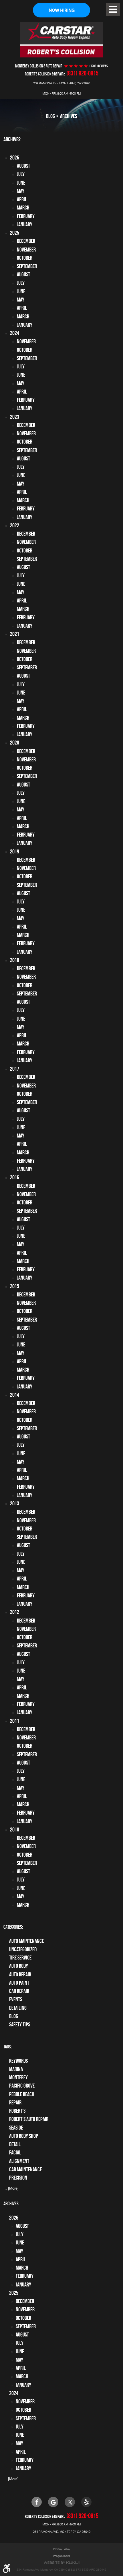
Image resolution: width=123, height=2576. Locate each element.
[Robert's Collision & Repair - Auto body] (61, 39)
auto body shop (24, 2136)
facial (15, 2153)
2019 (15, 852)
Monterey (18, 2077)
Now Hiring (62, 10)
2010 (15, 1830)
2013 (15, 1504)
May (21, 191)
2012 (15, 1612)
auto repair (20, 1975)
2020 (15, 743)
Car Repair (19, 1991)
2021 (15, 634)
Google (53, 2502)
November (26, 250)
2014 (15, 1395)
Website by (61, 2563)
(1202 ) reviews (99, 66)
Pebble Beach (22, 2094)
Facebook (37, 2502)
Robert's (17, 2111)
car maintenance (25, 2169)
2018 (15, 960)
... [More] (11, 2188)
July (21, 174)
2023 (15, 417)
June (21, 183)
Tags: (8, 2047)
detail (15, 2144)
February (26, 216)
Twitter (70, 2502)
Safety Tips (20, 2025)
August (23, 166)
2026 (15, 158)
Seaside (16, 2128)
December (26, 241)
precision (18, 2178)
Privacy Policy (62, 2549)
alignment (19, 2161)
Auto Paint (19, 1983)
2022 (15, 525)
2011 (15, 1721)
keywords (18, 2061)
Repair (15, 2103)
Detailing (18, 2008)
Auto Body (19, 1966)
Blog (50, 116)
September (27, 266)
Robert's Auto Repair (29, 2119)
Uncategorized (23, 1949)
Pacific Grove (22, 2086)
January (25, 225)
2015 (15, 1286)
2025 (15, 233)
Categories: (13, 1927)
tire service (20, 1958)
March (23, 208)
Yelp (86, 2502)
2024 (15, 333)
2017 (15, 1069)
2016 (15, 1177)
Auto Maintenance (26, 1941)
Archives (69, 116)
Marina (16, 2069)
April (22, 199)
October (25, 258)
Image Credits (62, 2556)
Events (16, 1999)
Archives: (11, 2204)
